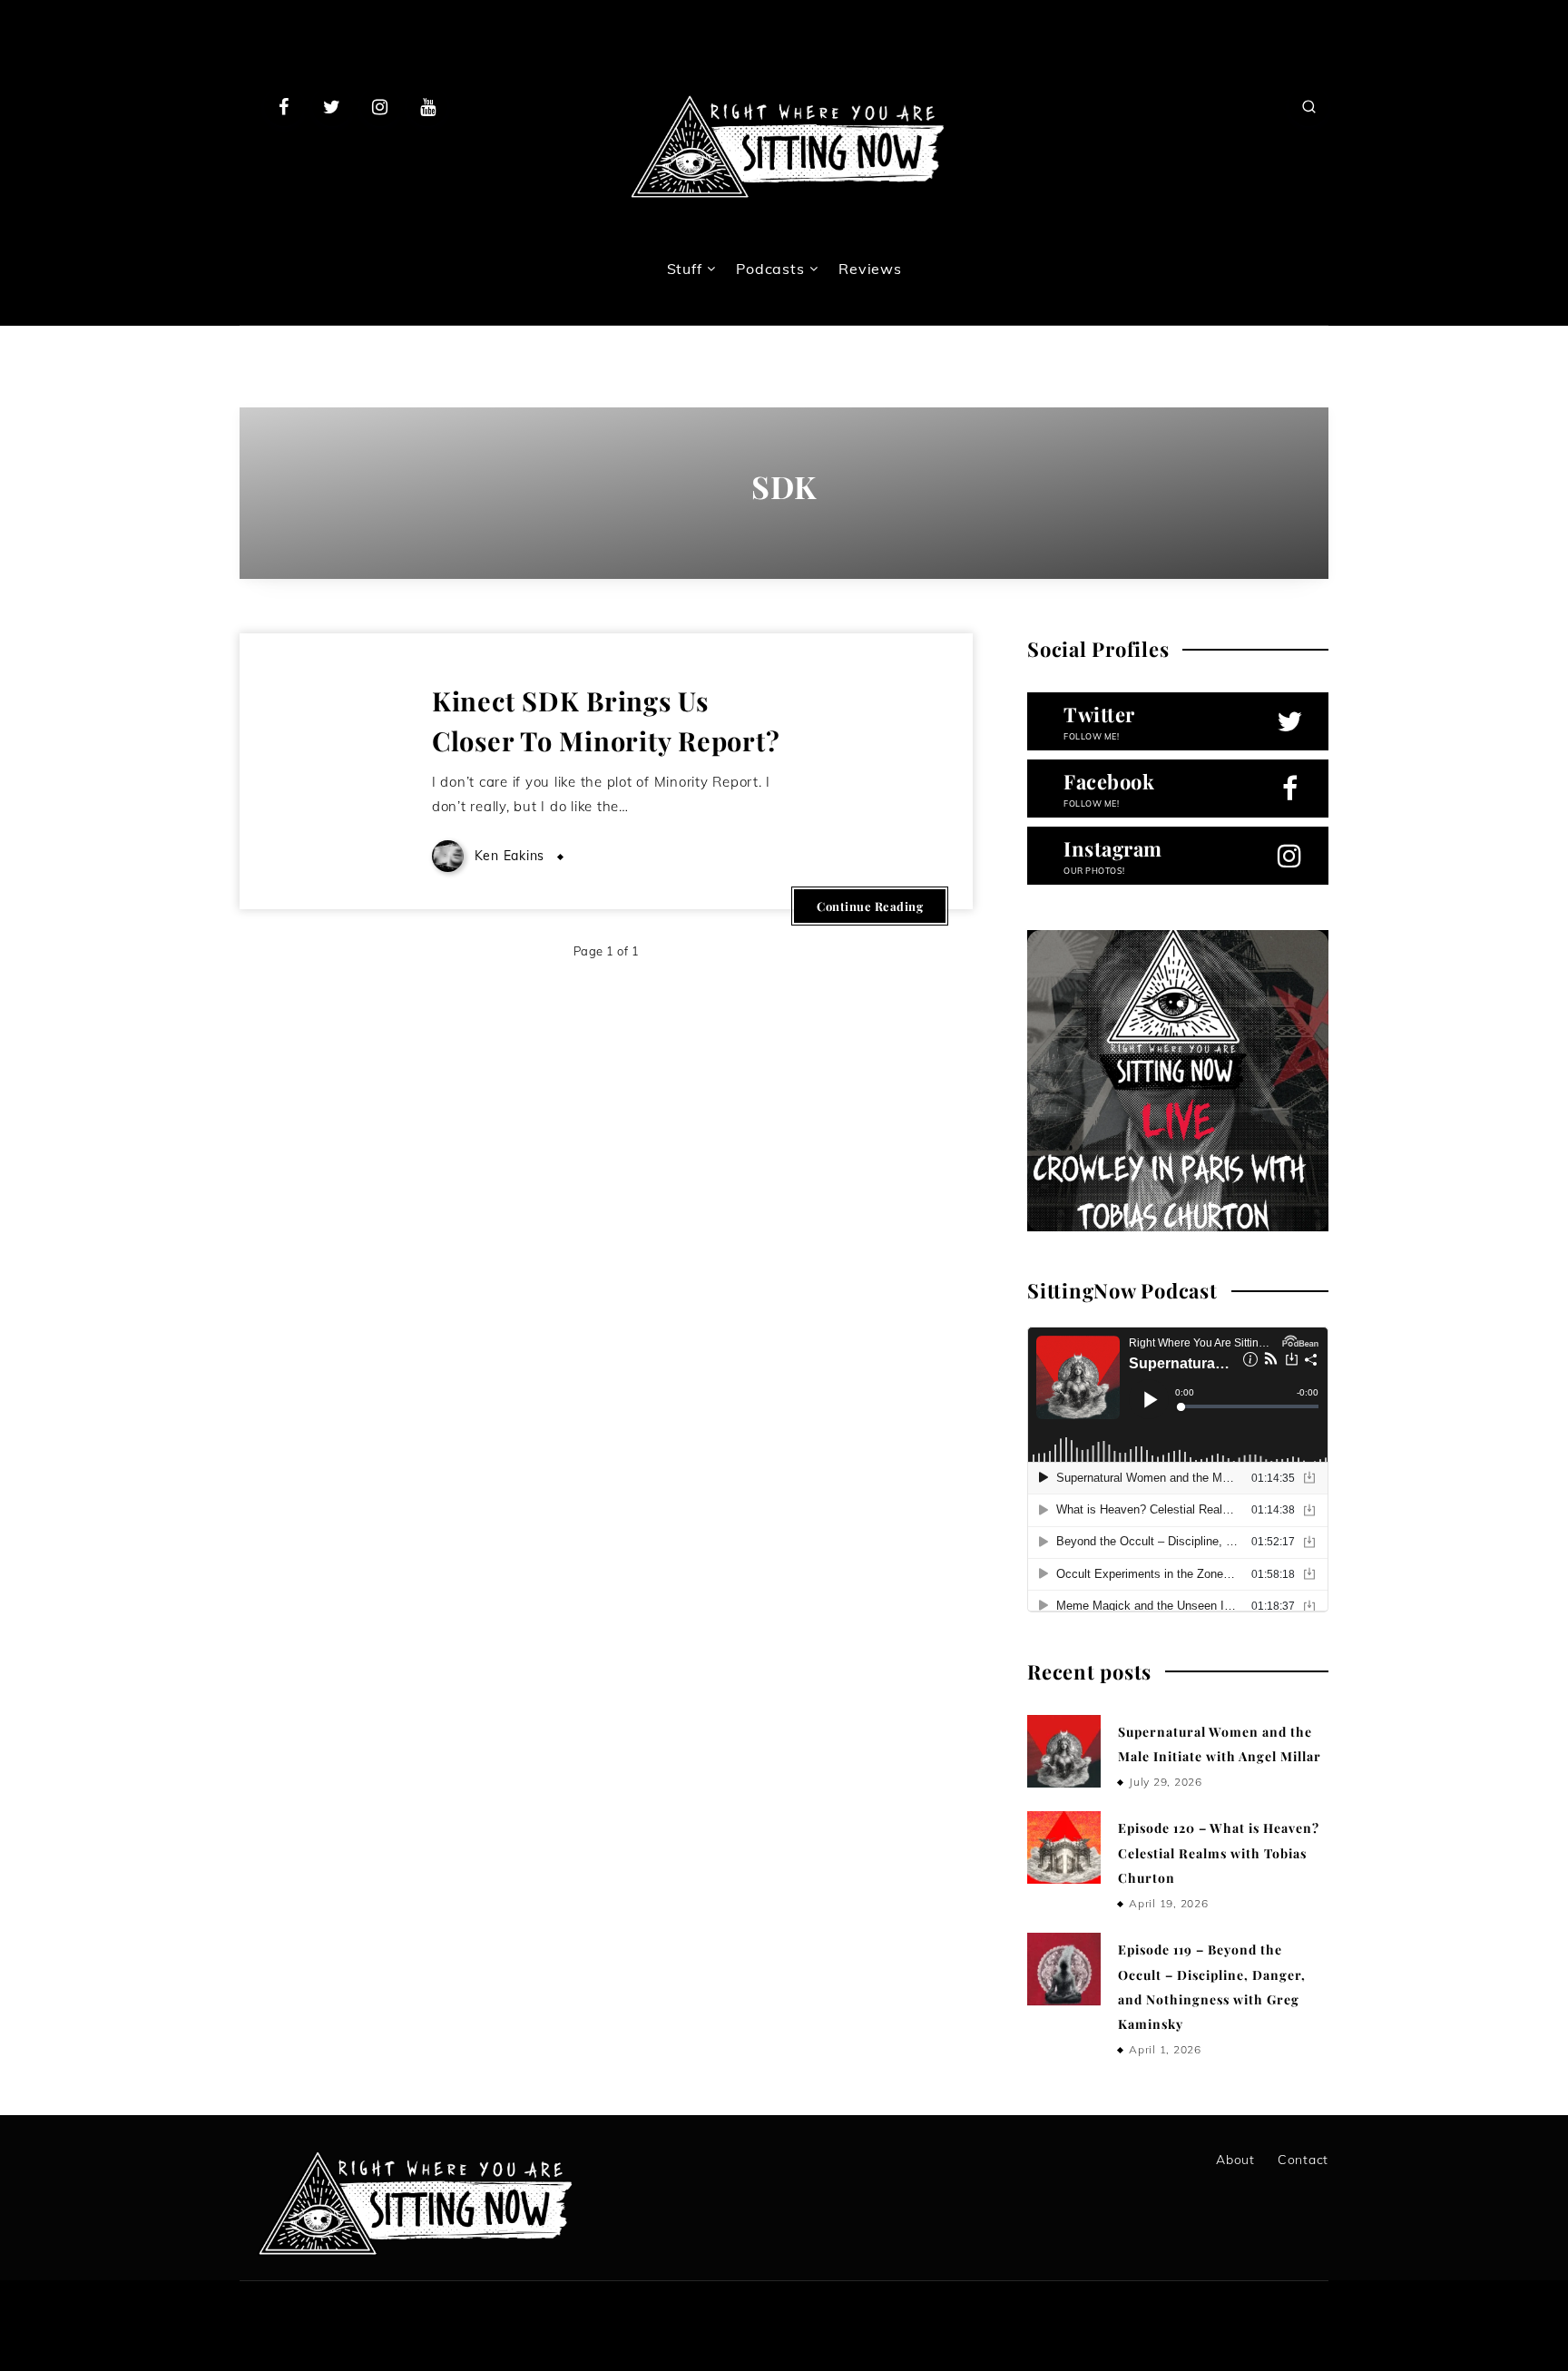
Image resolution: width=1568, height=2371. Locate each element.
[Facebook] (284, 106)
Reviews (870, 269)
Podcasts (770, 269)
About (1235, 2160)
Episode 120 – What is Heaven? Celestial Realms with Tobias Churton (1219, 1853)
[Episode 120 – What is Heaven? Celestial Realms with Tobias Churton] (1063, 1847)
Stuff (685, 269)
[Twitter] (332, 106)
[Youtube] (427, 106)
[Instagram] (380, 106)
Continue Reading (870, 906)
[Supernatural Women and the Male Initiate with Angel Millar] (1063, 1751)
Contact (1303, 2160)
